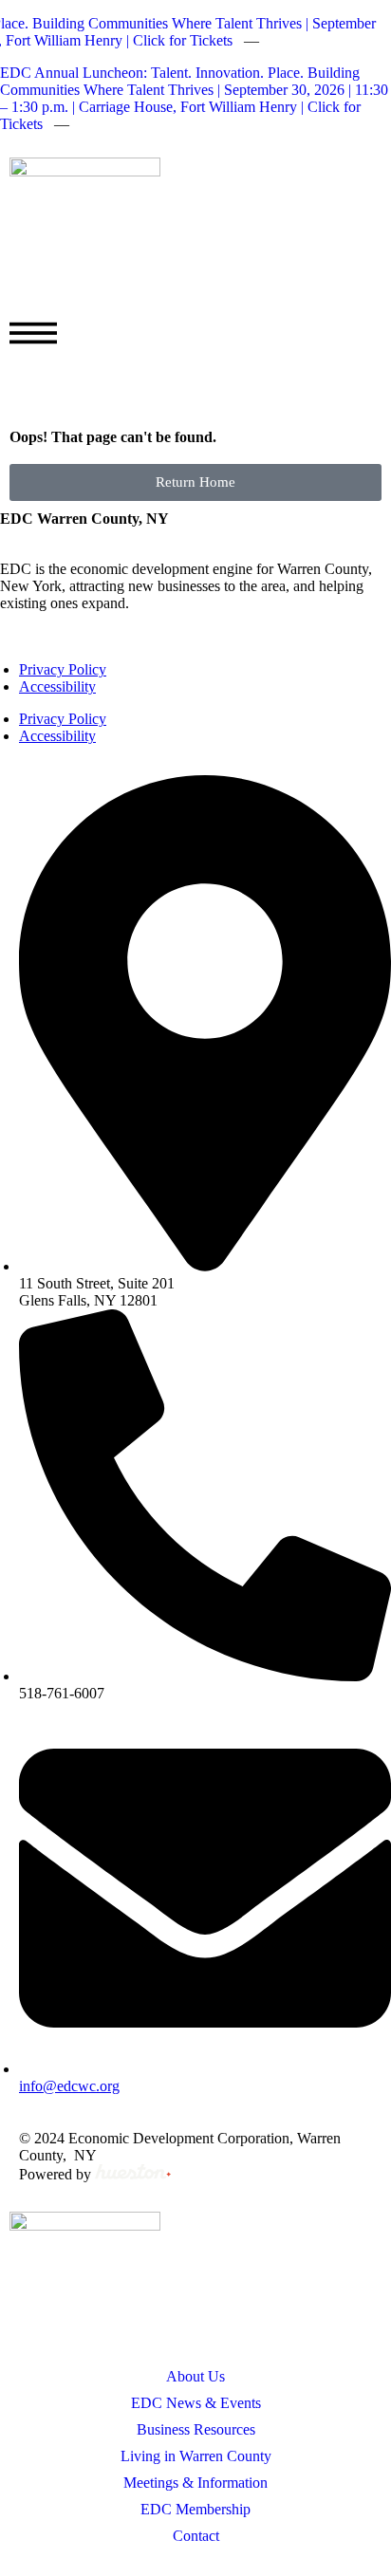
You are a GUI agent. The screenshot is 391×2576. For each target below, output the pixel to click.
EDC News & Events (196, 2403)
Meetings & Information (195, 2483)
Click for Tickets (178, 40)
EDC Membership (195, 2509)
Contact (196, 2536)
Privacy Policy (63, 669)
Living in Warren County (196, 2456)
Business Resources (196, 2429)
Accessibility (57, 686)
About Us (195, 2376)
